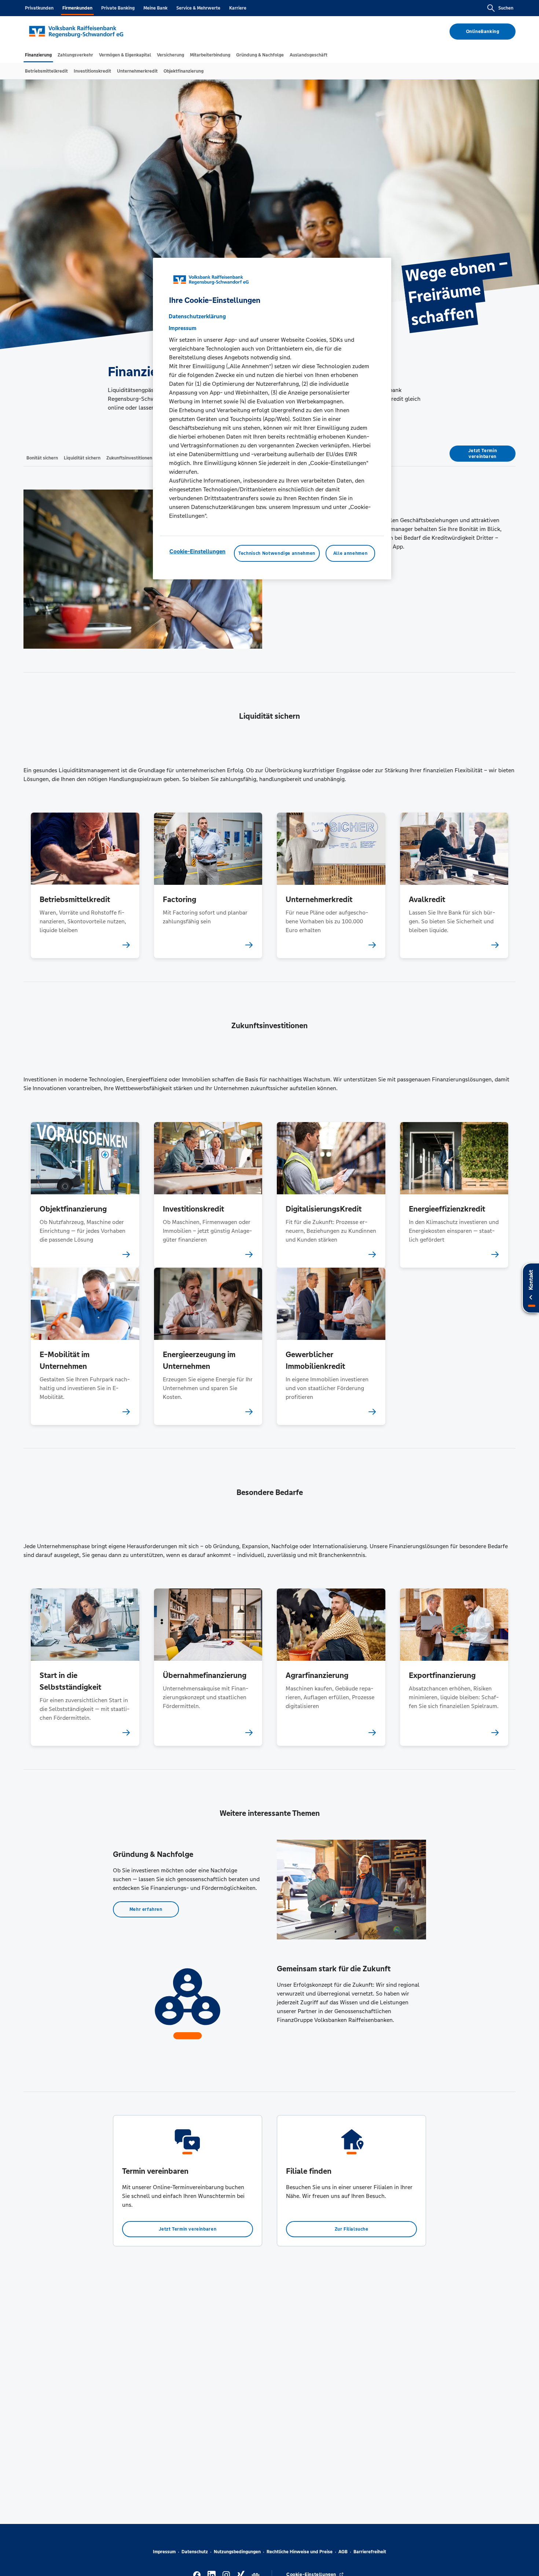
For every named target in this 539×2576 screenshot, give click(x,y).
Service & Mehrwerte (198, 8)
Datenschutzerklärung (197, 316)
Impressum (164, 2552)
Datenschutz (195, 2552)
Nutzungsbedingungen (237, 2552)
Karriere (238, 8)
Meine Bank (155, 8)
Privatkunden (39, 8)
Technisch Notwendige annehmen (277, 553)
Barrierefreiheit (370, 2552)
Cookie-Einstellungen (197, 551)
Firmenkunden (77, 8)
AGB (343, 2552)
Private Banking (118, 8)
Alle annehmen (350, 553)
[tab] (38, 55)
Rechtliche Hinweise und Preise (300, 2552)
